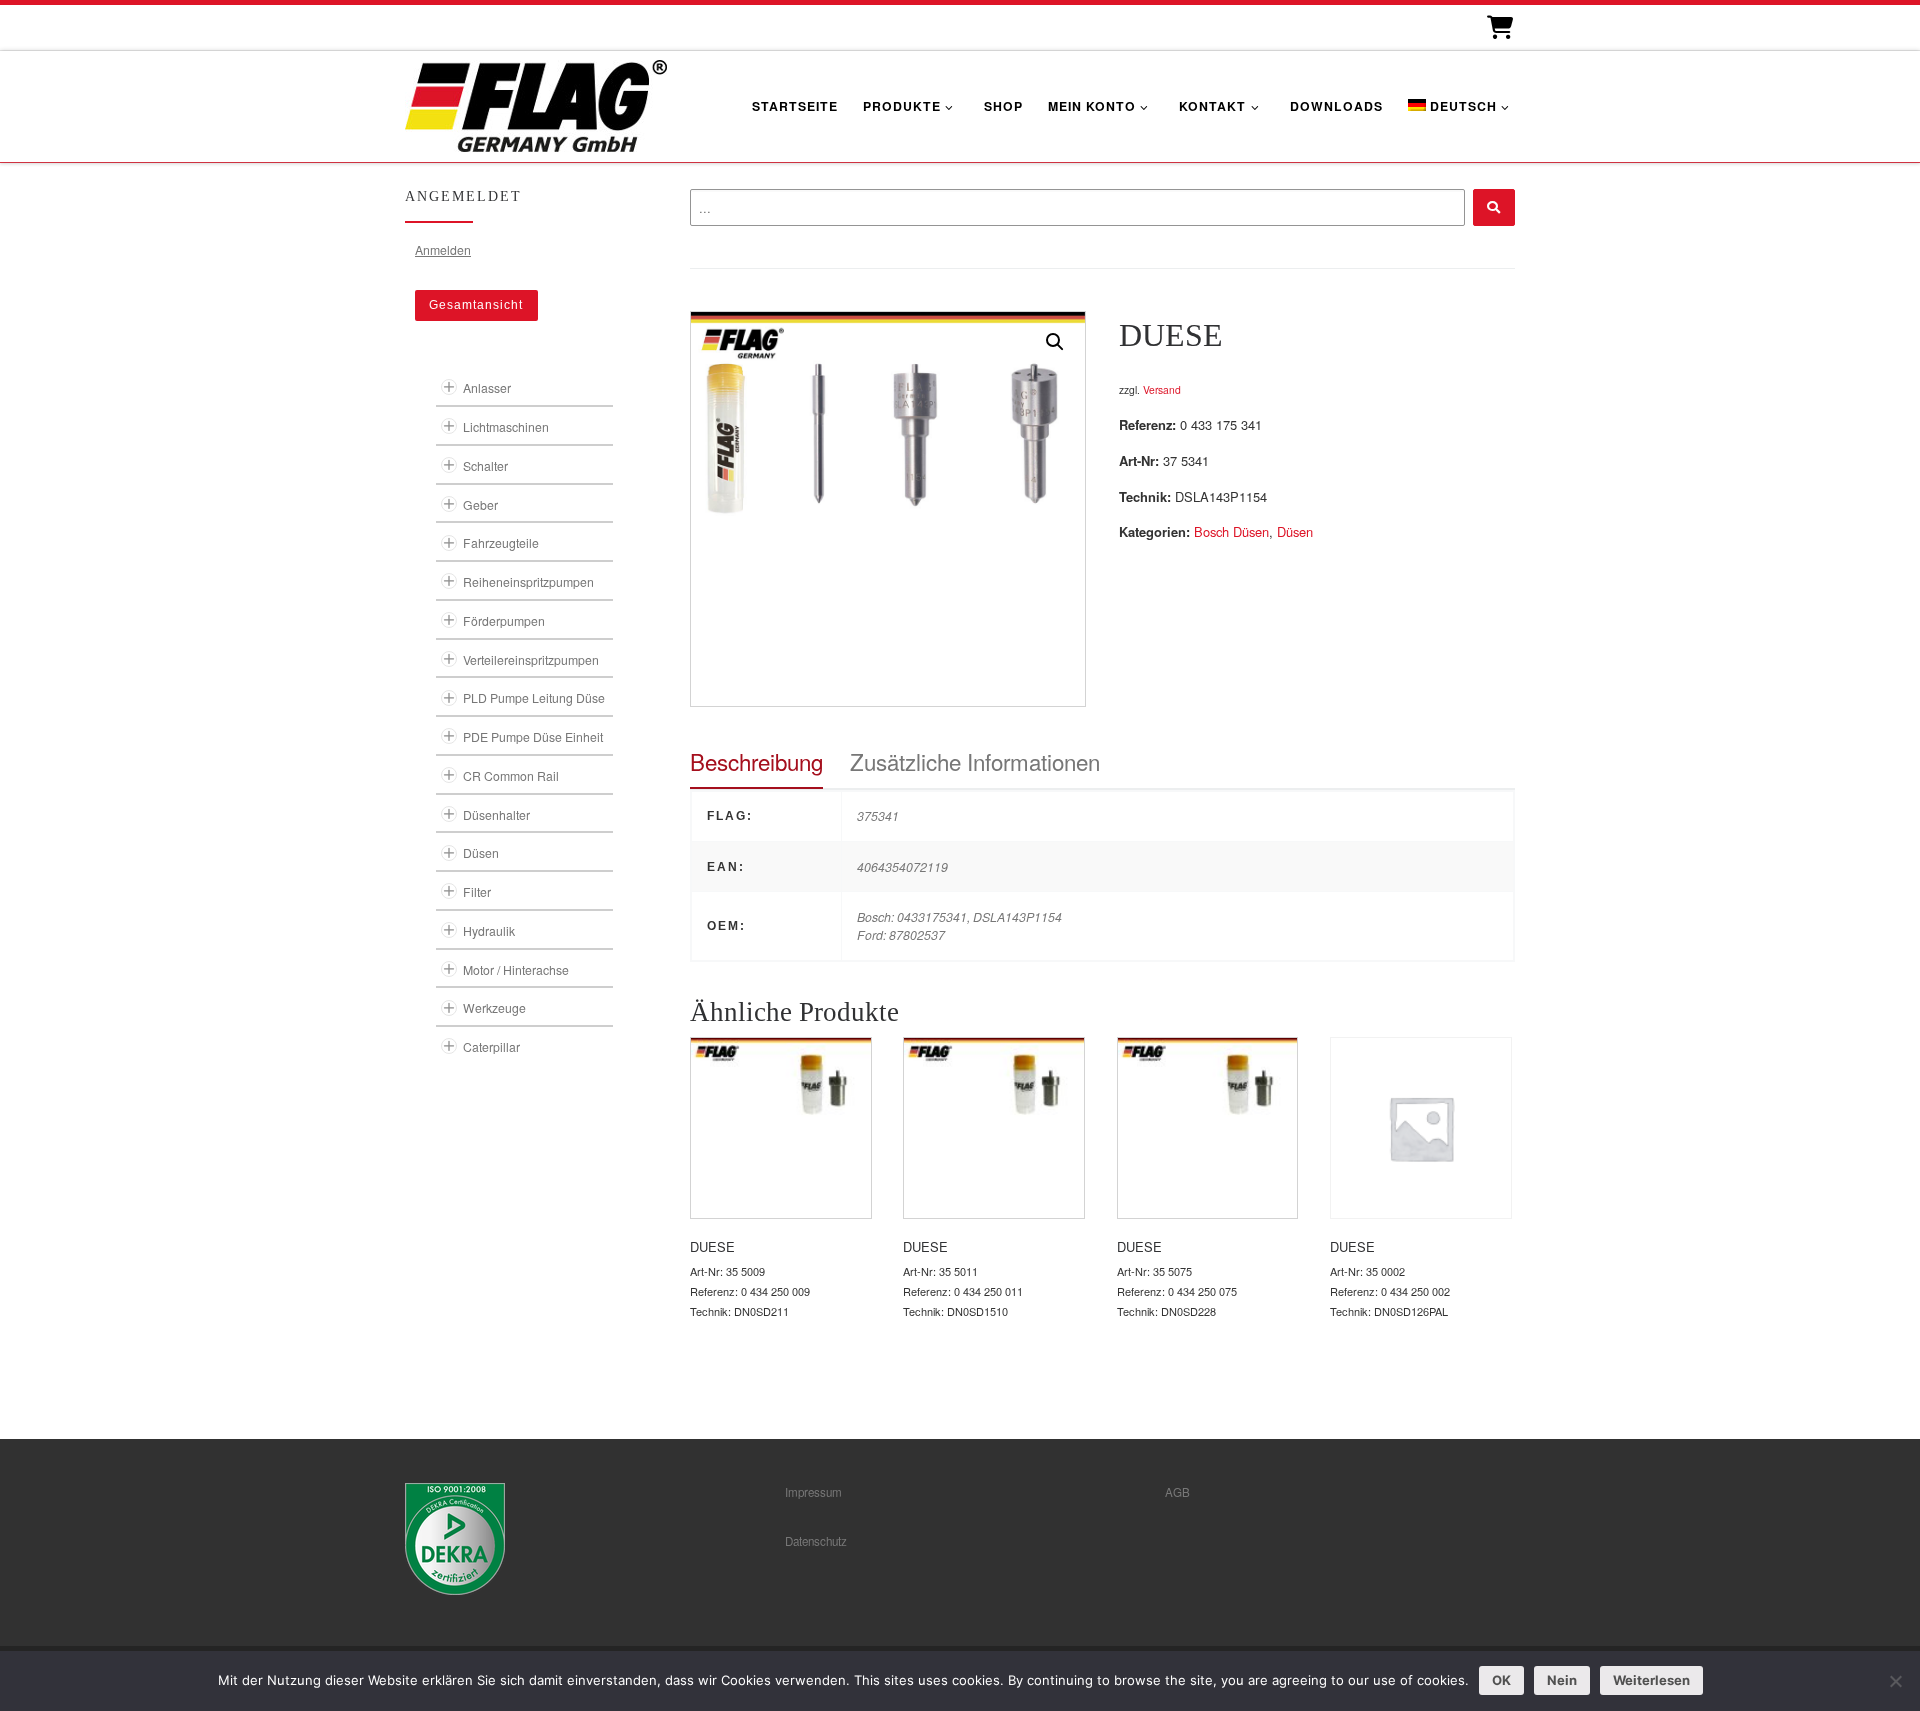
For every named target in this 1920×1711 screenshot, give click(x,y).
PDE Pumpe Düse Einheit (533, 736)
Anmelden (443, 249)
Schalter (485, 465)
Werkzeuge (494, 1007)
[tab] (756, 761)
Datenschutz (816, 1541)
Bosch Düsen (1231, 531)
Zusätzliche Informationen (975, 761)
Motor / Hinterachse (516, 969)
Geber (480, 504)
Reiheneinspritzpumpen (528, 581)
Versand (1162, 389)
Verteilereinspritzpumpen (531, 659)
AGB (1177, 1492)
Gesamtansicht (476, 305)
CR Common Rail (511, 775)
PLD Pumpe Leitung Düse (534, 697)
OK (1501, 1680)
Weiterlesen (1651, 1680)
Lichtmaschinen (506, 426)
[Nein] (1895, 1681)
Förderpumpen (504, 620)
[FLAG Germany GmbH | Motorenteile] (536, 103)
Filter (477, 891)
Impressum (813, 1492)
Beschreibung (756, 761)
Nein (1562, 1680)
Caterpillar (491, 1046)
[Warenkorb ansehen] (1498, 27)
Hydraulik (489, 930)
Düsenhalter (496, 814)
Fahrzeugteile (501, 542)
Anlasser (487, 387)
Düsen (1295, 531)
